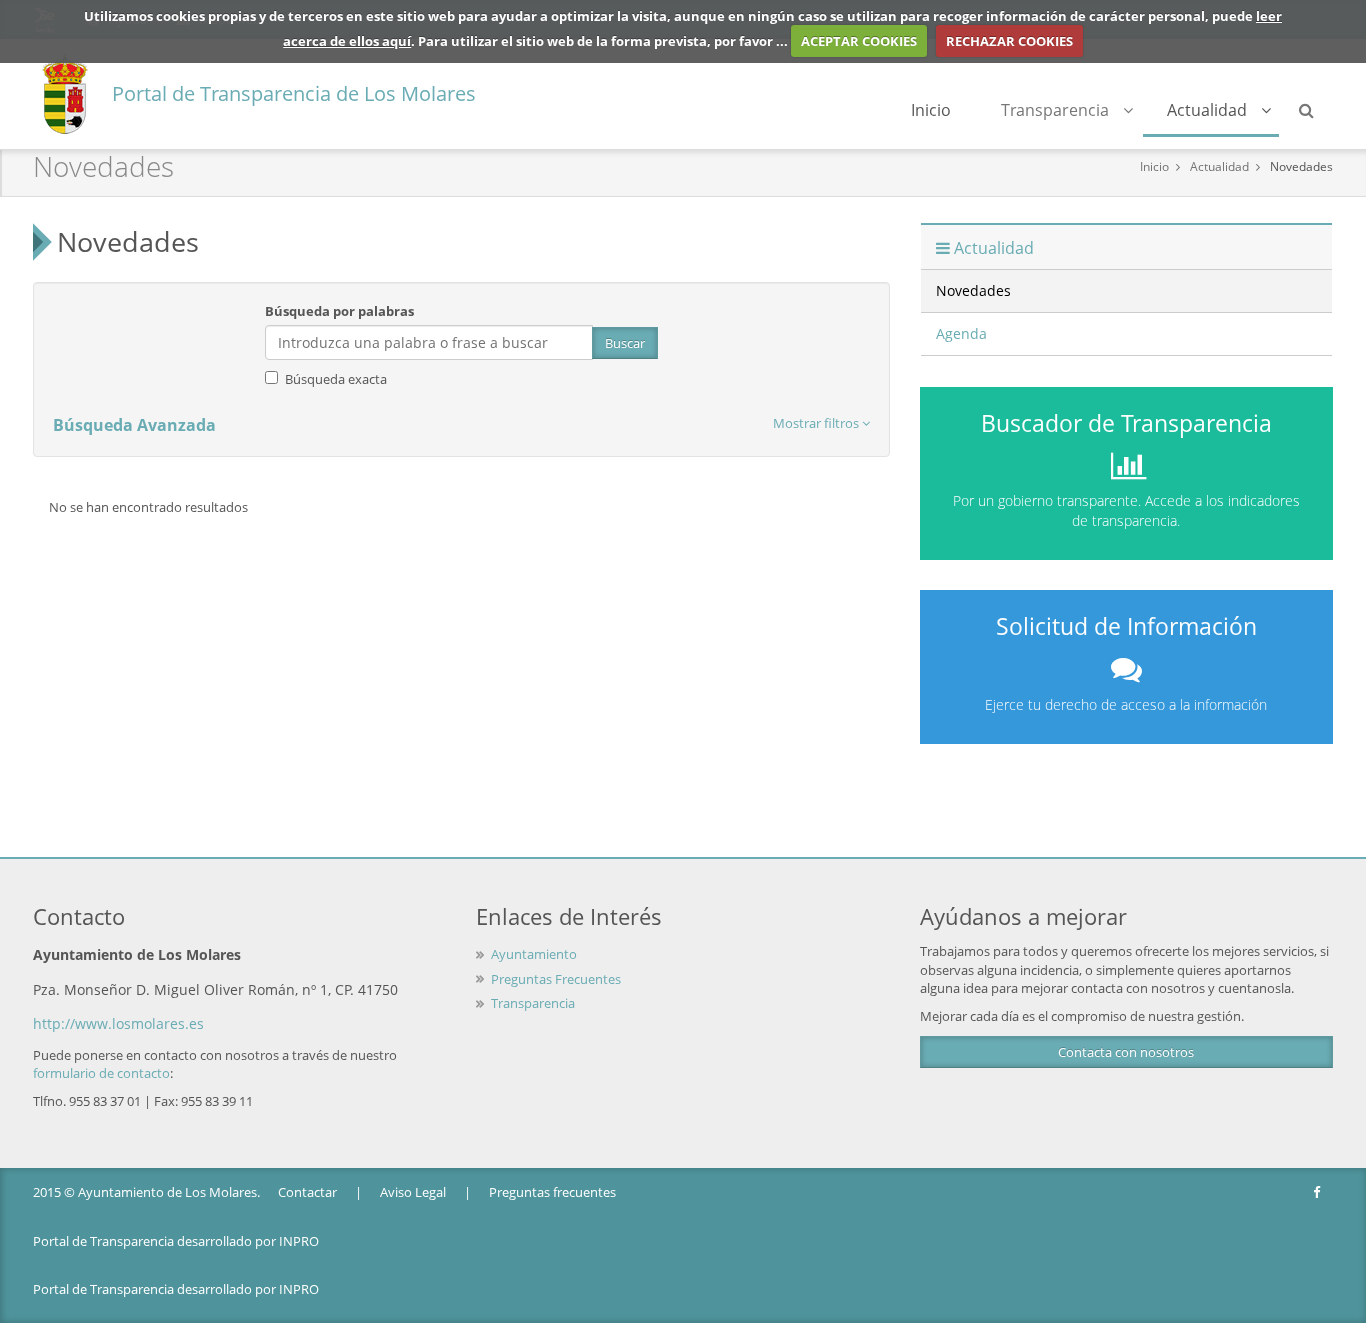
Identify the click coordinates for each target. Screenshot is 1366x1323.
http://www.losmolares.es (118, 1023)
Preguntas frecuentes (552, 1192)
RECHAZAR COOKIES (1009, 41)
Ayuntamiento (534, 954)
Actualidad (1207, 110)
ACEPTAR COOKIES (859, 41)
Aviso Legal (413, 1192)
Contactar (307, 1192)
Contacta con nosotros (1126, 1052)
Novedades (1301, 166)
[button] (821, 423)
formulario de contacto (101, 1073)
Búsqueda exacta (336, 379)
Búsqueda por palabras (339, 311)
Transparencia (1055, 110)
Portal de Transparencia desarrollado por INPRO (176, 1241)
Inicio (931, 110)
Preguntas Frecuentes (556, 979)
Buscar (625, 343)
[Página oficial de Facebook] (1318, 1192)
